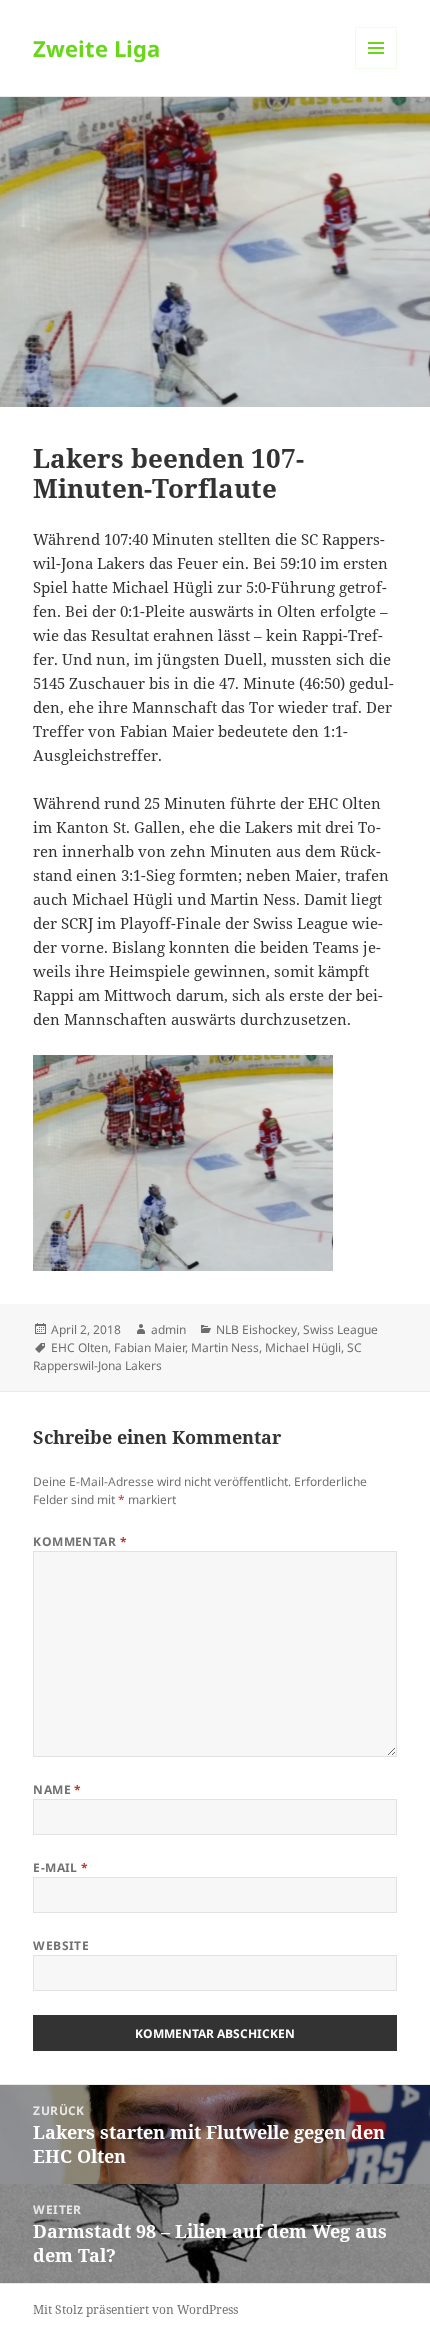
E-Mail (61, 1867)
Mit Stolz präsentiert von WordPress (135, 2309)
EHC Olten (79, 1347)
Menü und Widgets (376, 68)
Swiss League (340, 1329)
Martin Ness (225, 1347)
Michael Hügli (303, 1347)
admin (168, 1329)
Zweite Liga (96, 48)
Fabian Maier (149, 1347)
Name (57, 1789)
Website (61, 1945)
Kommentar (80, 1541)
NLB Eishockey (256, 1329)
